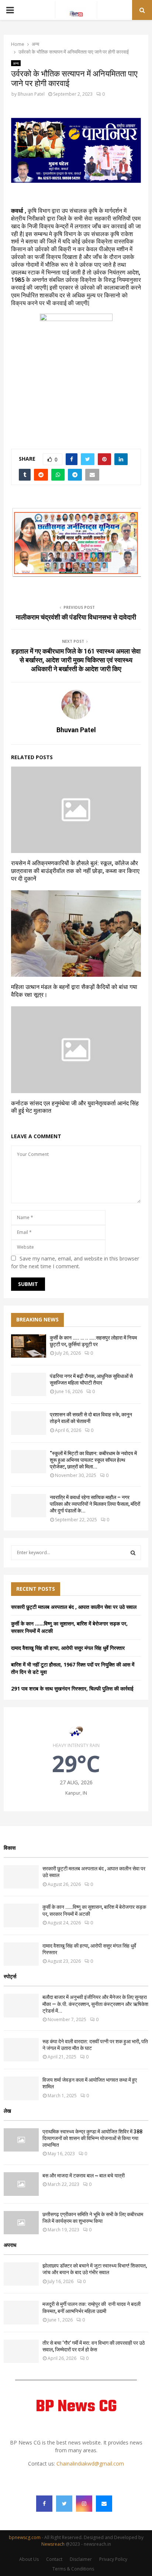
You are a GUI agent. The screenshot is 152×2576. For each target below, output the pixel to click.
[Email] (104, 2504)
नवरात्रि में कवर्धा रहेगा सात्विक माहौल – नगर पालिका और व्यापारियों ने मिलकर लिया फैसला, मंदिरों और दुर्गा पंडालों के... (95, 1504)
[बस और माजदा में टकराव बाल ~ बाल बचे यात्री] (21, 2184)
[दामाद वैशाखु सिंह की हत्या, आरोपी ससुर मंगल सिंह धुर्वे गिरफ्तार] (21, 1954)
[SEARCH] (133, 1553)
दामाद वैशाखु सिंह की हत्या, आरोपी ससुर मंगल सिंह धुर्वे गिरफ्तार (68, 1648)
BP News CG (76, 2407)
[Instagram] (84, 2504)
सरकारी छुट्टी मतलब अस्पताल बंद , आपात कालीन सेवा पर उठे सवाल (74, 1607)
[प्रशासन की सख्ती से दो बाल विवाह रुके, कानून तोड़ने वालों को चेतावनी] (29, 1423)
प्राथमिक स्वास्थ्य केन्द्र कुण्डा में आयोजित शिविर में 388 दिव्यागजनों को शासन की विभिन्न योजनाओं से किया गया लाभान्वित (92, 2138)
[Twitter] (64, 2504)
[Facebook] (44, 2504)
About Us (29, 2559)
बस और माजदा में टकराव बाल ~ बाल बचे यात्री (84, 2176)
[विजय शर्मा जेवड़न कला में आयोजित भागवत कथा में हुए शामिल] (21, 2088)
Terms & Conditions (73, 2569)
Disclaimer (81, 2559)
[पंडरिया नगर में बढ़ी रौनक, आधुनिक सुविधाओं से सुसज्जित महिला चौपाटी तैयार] (29, 1384)
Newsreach (53, 2544)
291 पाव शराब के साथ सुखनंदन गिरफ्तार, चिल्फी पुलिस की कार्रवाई (72, 1688)
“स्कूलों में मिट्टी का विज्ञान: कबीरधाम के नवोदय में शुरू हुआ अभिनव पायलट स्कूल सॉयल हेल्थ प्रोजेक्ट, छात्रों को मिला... (93, 1460)
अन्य (16, 63)
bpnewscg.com (25, 2537)
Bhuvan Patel (31, 94)
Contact (54, 2559)
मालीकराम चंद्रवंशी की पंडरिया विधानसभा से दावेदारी (76, 617)
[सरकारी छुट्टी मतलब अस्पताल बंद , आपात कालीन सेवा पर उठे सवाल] (21, 1877)
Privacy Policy (113, 2559)
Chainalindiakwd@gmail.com (90, 2464)
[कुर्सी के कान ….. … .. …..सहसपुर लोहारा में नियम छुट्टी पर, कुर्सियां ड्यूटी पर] (29, 1346)
